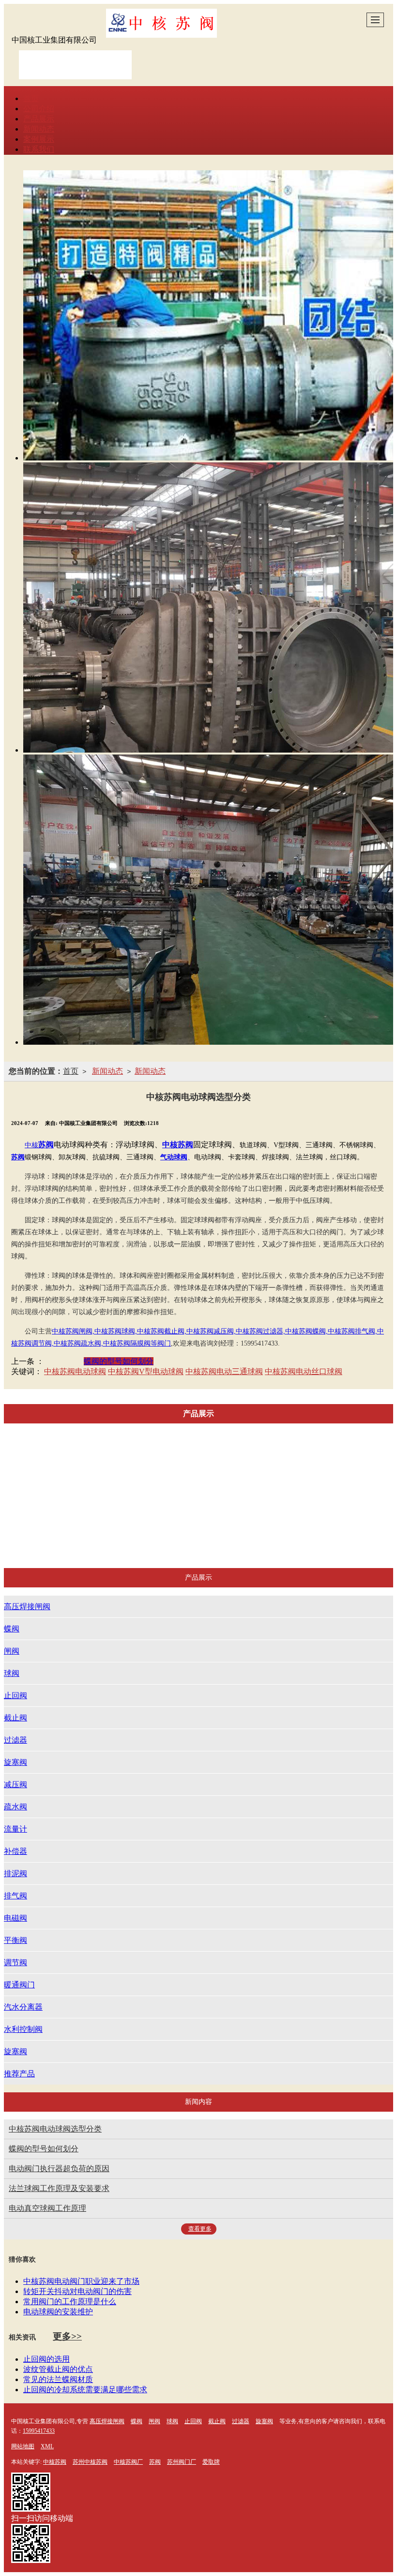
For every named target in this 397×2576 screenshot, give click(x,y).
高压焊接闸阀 (69, 1459)
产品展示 (39, 119)
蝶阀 (126, 1459)
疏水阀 (156, 1486)
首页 (31, 98)
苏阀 (155, 2462)
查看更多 (200, 2229)
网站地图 (23, 2446)
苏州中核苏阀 (90, 2462)
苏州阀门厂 (182, 2462)
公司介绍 (39, 109)
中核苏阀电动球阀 (75, 1371)
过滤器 (354, 1459)
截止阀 (305, 1459)
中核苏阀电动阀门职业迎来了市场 (81, 2281)
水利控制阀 (341, 1512)
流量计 (206, 1486)
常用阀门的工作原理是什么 (70, 2302)
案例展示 (39, 139)
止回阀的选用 (46, 2359)
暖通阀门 (215, 1512)
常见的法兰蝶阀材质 (58, 2379)
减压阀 (107, 1486)
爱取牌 (211, 2462)
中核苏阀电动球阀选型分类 (55, 2129)
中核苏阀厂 (128, 2462)
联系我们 (39, 149)
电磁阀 (63, 1512)
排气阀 (354, 1486)
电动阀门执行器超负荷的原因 (59, 2169)
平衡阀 (112, 1512)
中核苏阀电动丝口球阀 (304, 1371)
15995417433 (39, 2431)
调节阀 (162, 1512)
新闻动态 (39, 129)
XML (47, 2446)
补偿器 (255, 1486)
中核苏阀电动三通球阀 (224, 1371)
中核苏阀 (55, 2462)
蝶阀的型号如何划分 (119, 1361)
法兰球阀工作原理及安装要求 (59, 2188)
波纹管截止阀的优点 (58, 2369)
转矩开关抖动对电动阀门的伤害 (77, 2291)
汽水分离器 (276, 1512)
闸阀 (168, 1459)
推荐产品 (230, 1538)
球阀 (210, 1459)
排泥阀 (305, 1486)
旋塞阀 (58, 1486)
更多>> (67, 2336)
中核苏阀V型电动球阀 (146, 1371)
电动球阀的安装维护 (58, 2312)
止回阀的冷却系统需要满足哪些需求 (85, 2390)
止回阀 (255, 1459)
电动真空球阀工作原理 (47, 2208)
